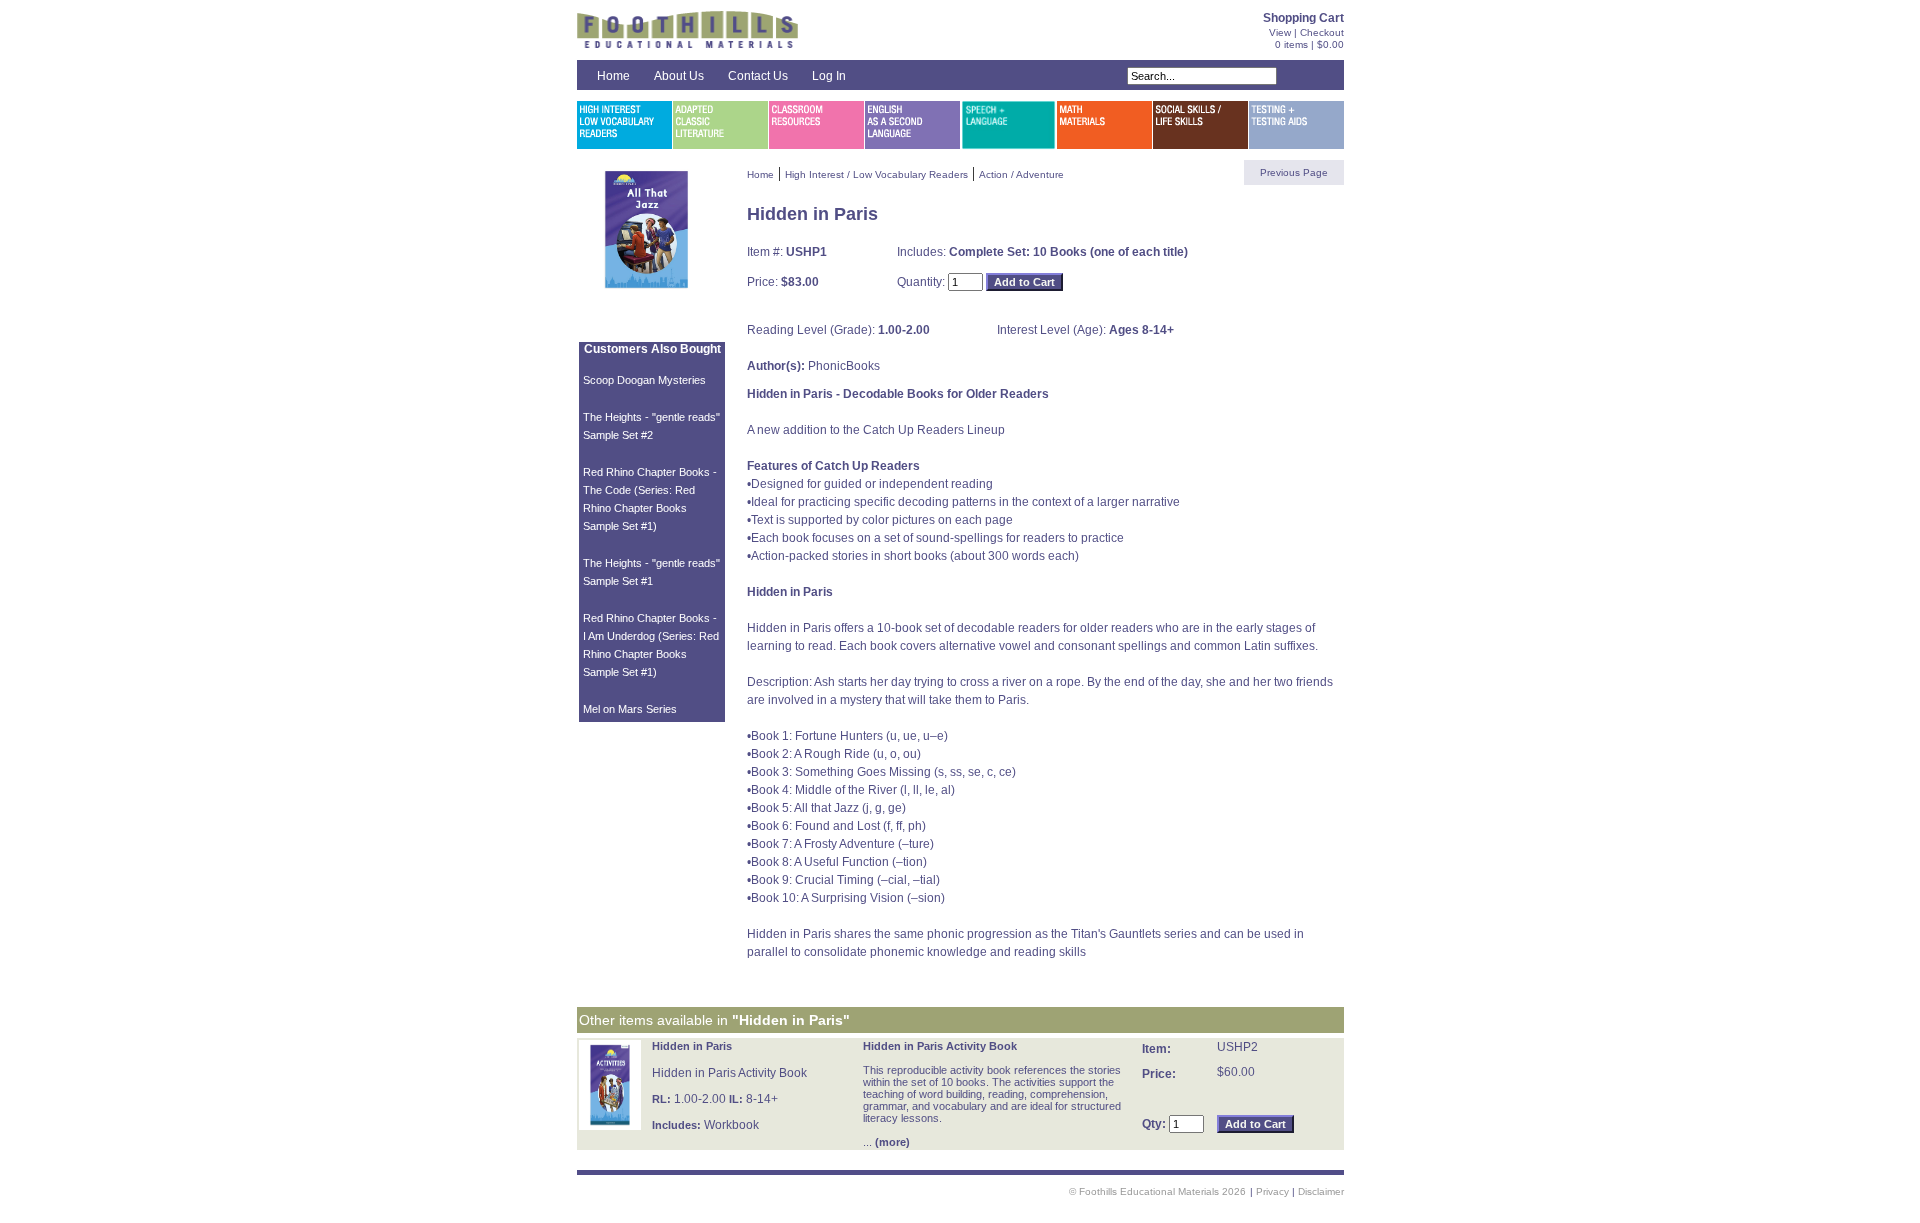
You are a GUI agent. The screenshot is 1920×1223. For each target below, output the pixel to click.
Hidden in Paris (692, 1046)
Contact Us (758, 76)
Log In (829, 76)
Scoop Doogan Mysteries (644, 380)
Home (613, 76)
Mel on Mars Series (630, 709)
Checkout (1322, 32)
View (1280, 32)
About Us (679, 76)
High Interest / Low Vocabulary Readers (876, 174)
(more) (892, 1142)
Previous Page (1294, 172)
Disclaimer (1321, 1191)
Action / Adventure (1021, 174)
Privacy (1272, 1191)
